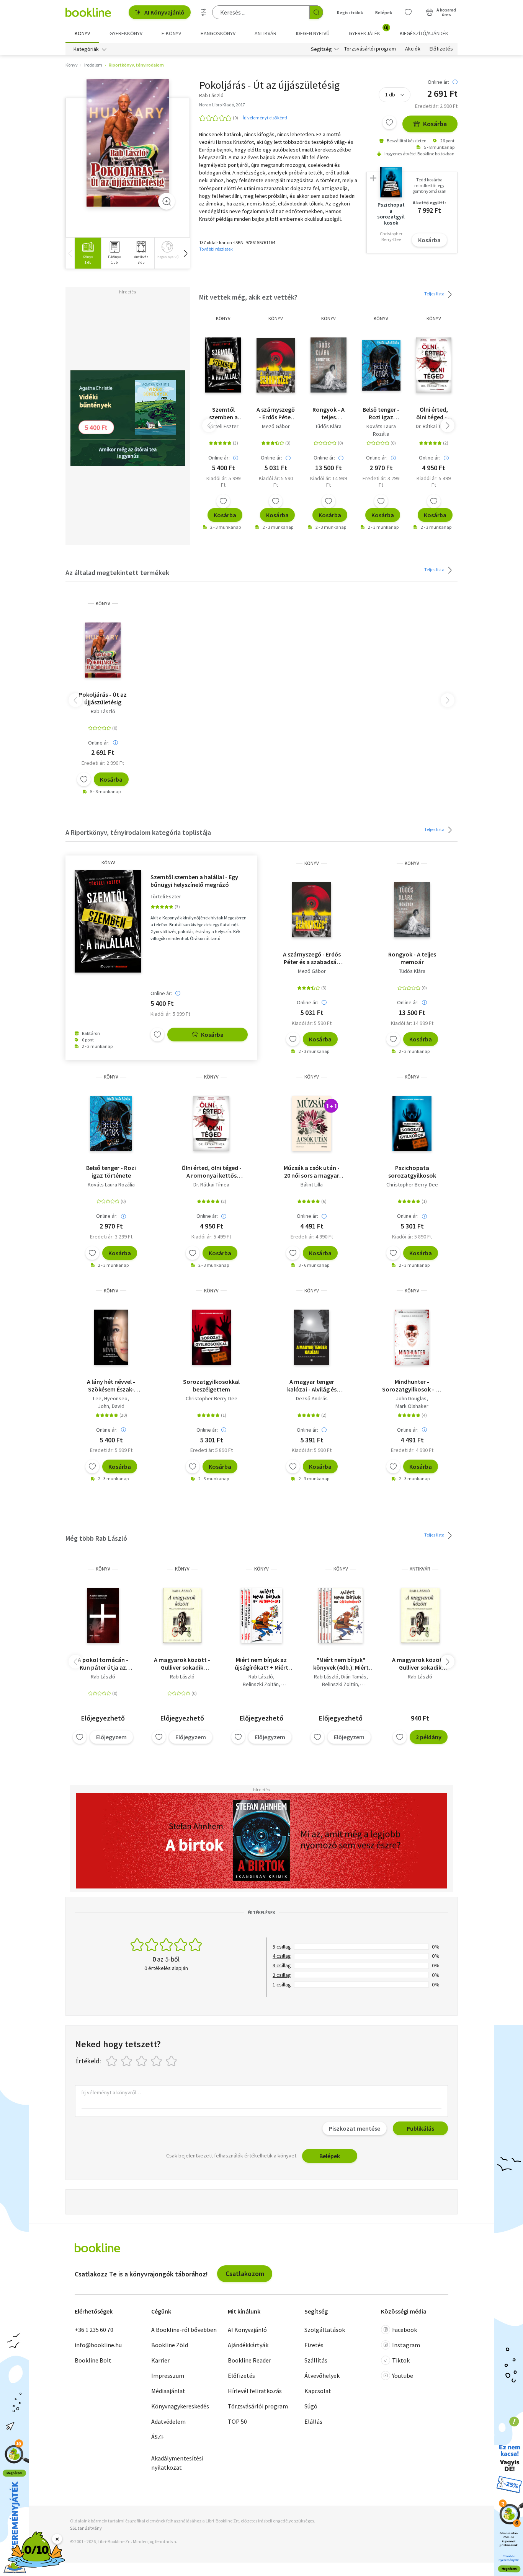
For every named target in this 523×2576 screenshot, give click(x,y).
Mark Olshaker (412, 1406)
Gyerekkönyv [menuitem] (126, 33)
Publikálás (420, 2128)
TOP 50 (237, 2421)
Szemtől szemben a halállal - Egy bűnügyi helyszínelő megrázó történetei (223, 413)
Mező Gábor (276, 426)
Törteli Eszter (223, 426)
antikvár (420, 1569)
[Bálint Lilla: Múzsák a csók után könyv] (312, 1123)
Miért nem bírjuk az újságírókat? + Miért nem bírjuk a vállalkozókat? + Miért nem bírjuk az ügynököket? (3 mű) (261, 1664)
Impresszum (168, 2376)
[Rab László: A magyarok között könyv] (182, 1615)
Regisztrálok (350, 12)
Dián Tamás (354, 1677)
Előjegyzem (111, 1737)
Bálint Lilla (312, 1185)
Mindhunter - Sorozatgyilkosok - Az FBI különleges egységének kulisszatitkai (412, 1385)
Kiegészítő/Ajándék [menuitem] (424, 33)
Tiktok (401, 2360)
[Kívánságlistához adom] (389, 122)
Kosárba (435, 124)
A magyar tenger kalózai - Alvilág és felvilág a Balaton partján (312, 1385)
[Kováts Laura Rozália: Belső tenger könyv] (381, 365)
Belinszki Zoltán (261, 1684)
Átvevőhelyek (322, 2376)
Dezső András (312, 1398)
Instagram (406, 2345)
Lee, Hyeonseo (110, 1398)
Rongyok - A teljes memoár (329, 413)
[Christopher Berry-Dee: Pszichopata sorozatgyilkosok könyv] (412, 1123)
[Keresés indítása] (316, 12)
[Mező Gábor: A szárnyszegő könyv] (276, 365)
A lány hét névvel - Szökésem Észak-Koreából (111, 1385)
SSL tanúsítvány (86, 2528)
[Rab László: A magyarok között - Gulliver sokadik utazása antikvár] (420, 1615)
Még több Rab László (96, 1538)
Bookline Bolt (93, 2360)
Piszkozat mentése (355, 2128)
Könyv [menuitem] (82, 33)
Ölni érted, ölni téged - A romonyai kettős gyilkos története (434, 413)
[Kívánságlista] (408, 12)
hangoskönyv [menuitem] (218, 33)
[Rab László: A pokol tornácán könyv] (103, 1615)
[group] (88, 253)
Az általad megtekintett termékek (117, 573)
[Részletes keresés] (204, 12)
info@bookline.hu (98, 2345)
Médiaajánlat (168, 2391)
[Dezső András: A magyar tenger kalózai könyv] (312, 1337)
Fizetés (314, 2345)
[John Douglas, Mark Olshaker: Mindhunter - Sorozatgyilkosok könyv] (412, 1337)
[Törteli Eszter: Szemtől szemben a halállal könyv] (223, 365)
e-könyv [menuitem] (171, 33)
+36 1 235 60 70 (94, 2330)
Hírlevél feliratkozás (255, 2391)
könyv (223, 319)
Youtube (403, 2376)
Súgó (311, 2406)
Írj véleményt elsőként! (265, 118)
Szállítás (316, 2360)
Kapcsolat (318, 2391)
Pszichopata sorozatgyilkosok (412, 1172)
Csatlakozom (245, 2274)
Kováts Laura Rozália (381, 430)
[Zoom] (167, 201)
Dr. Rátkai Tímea (434, 426)
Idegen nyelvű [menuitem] (313, 33)
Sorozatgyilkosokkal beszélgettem (211, 1385)
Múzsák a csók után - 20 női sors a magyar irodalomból (312, 1172)
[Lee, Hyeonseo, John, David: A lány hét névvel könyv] (111, 1337)
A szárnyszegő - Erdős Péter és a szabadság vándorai (276, 413)
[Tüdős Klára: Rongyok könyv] (329, 365)
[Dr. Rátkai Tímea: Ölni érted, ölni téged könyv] (434, 365)
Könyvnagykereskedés (180, 2406)
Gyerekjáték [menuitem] (369, 31)
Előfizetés (441, 49)
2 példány (429, 1737)
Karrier (160, 2360)
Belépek (384, 12)
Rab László (103, 711)
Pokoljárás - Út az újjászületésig (103, 698)
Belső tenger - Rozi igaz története (381, 413)
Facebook (405, 2330)
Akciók (413, 49)
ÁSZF (158, 2437)
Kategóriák (86, 49)
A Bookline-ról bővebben (184, 2330)
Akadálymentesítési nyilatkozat (177, 2463)
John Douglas (411, 1398)
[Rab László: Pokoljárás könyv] (128, 143)
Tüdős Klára (328, 426)
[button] (185, 253)
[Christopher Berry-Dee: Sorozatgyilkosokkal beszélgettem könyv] (211, 1337)
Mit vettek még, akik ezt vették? (248, 297)
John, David (111, 1406)
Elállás (313, 2421)
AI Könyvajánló (164, 12)
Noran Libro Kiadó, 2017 (222, 105)
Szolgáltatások (325, 2330)
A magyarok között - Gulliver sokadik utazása (182, 1664)
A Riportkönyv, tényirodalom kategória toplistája (138, 832)
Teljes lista (435, 294)
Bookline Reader (249, 2360)
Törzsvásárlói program (370, 49)
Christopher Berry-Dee (412, 1185)
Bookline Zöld (170, 2345)
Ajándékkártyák (248, 2345)
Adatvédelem (168, 2421)
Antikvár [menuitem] (266, 33)
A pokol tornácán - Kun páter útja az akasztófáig (103, 1664)
